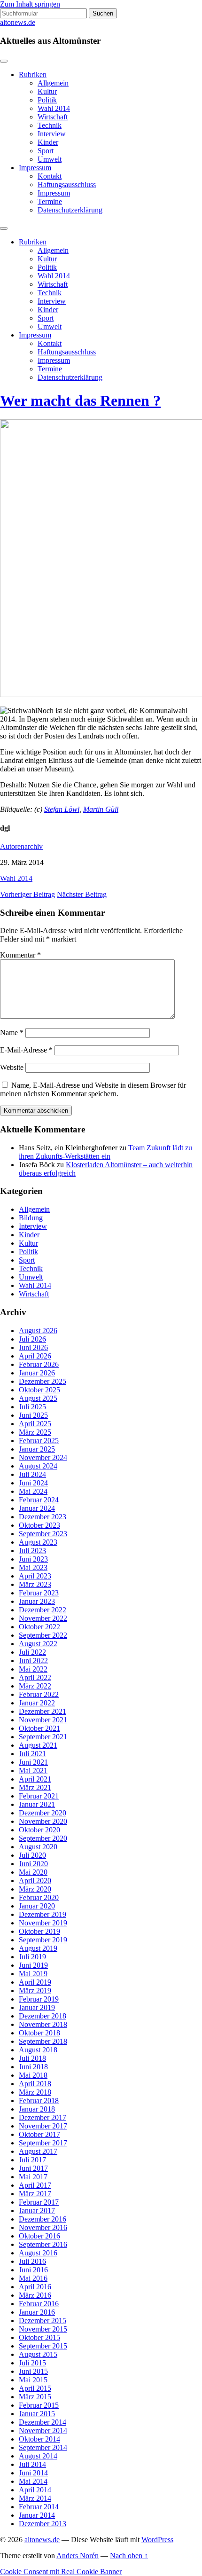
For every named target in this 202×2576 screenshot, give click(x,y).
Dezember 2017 (43, 2117)
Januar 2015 (37, 2414)
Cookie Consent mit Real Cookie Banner (61, 2572)
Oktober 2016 (39, 2236)
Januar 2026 (37, 1373)
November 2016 (43, 2227)
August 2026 (38, 1331)
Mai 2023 (33, 1567)
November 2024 (43, 1457)
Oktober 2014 (39, 2439)
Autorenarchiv (21, 846)
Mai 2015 (33, 2380)
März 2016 (35, 2295)
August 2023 (38, 1542)
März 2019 (35, 1991)
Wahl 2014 (54, 108)
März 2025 (35, 1432)
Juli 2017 (32, 2160)
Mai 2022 (33, 1669)
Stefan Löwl (62, 809)
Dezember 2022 (43, 1610)
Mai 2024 (33, 1491)
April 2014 (35, 2490)
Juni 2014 (33, 2473)
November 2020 (43, 1821)
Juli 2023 (32, 1551)
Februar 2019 (39, 1999)
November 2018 (43, 2024)
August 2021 (38, 1745)
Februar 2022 (39, 1694)
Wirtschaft (53, 117)
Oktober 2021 (39, 1728)
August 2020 (38, 1847)
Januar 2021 (37, 1804)
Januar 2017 (37, 2211)
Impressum (35, 168)
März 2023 (35, 1584)
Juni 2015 (33, 2371)
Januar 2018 (37, 2109)
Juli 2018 (32, 2058)
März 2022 (35, 1686)
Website (12, 1067)
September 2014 (43, 2447)
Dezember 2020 (43, 1813)
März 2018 (35, 2092)
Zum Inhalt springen (30, 4)
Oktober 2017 (39, 2134)
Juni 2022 (33, 1661)
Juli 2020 (32, 1855)
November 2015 (43, 2329)
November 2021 (43, 1720)
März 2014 (35, 2498)
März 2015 (35, 2397)
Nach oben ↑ (129, 2556)
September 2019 (43, 1940)
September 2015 (43, 2346)
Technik (50, 125)
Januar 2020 (37, 1906)
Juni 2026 (33, 1347)
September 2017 (43, 2143)
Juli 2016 (32, 2261)
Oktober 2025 (39, 1390)
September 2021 (43, 1737)
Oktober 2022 (39, 1627)
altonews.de (18, 22)
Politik (47, 100)
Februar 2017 (39, 2202)
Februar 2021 (39, 1796)
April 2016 (35, 2287)
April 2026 (35, 1356)
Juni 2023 (33, 1559)
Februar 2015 (39, 2405)
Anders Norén (78, 2556)
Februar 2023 (39, 1593)
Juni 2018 (33, 2067)
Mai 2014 (33, 2481)
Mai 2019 (33, 1974)
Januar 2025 (37, 1449)
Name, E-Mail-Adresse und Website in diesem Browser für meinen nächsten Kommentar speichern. (93, 1089)
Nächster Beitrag (82, 894)
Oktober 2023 (39, 1525)
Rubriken (33, 75)
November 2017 (43, 2126)
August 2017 (38, 2151)
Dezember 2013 (43, 2524)
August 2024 (38, 1466)
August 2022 (38, 1644)
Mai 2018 (33, 2075)
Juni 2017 (33, 2168)
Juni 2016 (33, 2270)
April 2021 (35, 1779)
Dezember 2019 (43, 1914)
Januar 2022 (37, 1703)
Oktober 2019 (39, 1931)
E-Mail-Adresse (26, 1050)
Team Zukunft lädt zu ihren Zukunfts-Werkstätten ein (105, 1152)
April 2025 (35, 1424)
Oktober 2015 (39, 2337)
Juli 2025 (32, 1407)
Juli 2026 (32, 1339)
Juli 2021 (32, 1754)
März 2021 (35, 1787)
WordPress (157, 2540)
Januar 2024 (37, 1508)
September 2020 (43, 1838)
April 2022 (35, 1677)
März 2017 (35, 2194)
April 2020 (35, 1881)
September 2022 (43, 1635)
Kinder (48, 142)
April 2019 (35, 1982)
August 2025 (38, 1398)
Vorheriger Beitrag (27, 894)
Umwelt (50, 159)
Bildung (31, 1218)
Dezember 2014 (43, 2422)
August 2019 (38, 1948)
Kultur (47, 91)
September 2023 (43, 1534)
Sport (46, 151)
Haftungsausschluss (67, 185)
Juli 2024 (32, 1474)
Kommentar (20, 955)
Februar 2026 (39, 1364)
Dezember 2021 (43, 1711)
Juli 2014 (32, 2464)
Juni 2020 (33, 1864)
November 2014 (43, 2431)
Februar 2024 (39, 1500)
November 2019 (43, 1923)
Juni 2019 (33, 1965)
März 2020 (35, 1889)
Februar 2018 (39, 2101)
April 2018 (35, 2084)
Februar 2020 (39, 1897)
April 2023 (35, 1576)
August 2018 (38, 2050)
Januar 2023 (37, 1601)
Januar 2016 (37, 2312)
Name (12, 1033)
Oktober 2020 (39, 1830)
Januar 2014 (37, 2515)
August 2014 (38, 2456)
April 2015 (35, 2388)
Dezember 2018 (43, 2016)
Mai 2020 (33, 1872)
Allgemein (53, 83)
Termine (50, 201)
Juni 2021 (33, 1762)
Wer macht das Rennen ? (80, 401)
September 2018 (43, 2041)
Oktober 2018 (39, 2033)
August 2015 (38, 2354)
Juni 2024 (33, 1483)
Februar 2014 (39, 2507)
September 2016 (43, 2244)
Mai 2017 (33, 2177)
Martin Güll (101, 809)
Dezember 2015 (43, 2321)
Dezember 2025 (43, 1381)
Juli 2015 (32, 2363)
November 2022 (43, 1618)
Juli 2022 (32, 1652)
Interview (52, 134)
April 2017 (35, 2185)
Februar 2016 (39, 2304)
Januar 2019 (37, 2007)
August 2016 (38, 2253)
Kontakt (50, 176)
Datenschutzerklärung (70, 210)
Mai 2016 (33, 2278)
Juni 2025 (33, 1415)
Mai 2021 (33, 1771)
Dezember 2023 (43, 1517)
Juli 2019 (32, 1957)
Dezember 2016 (43, 2219)
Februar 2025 (39, 1441)
